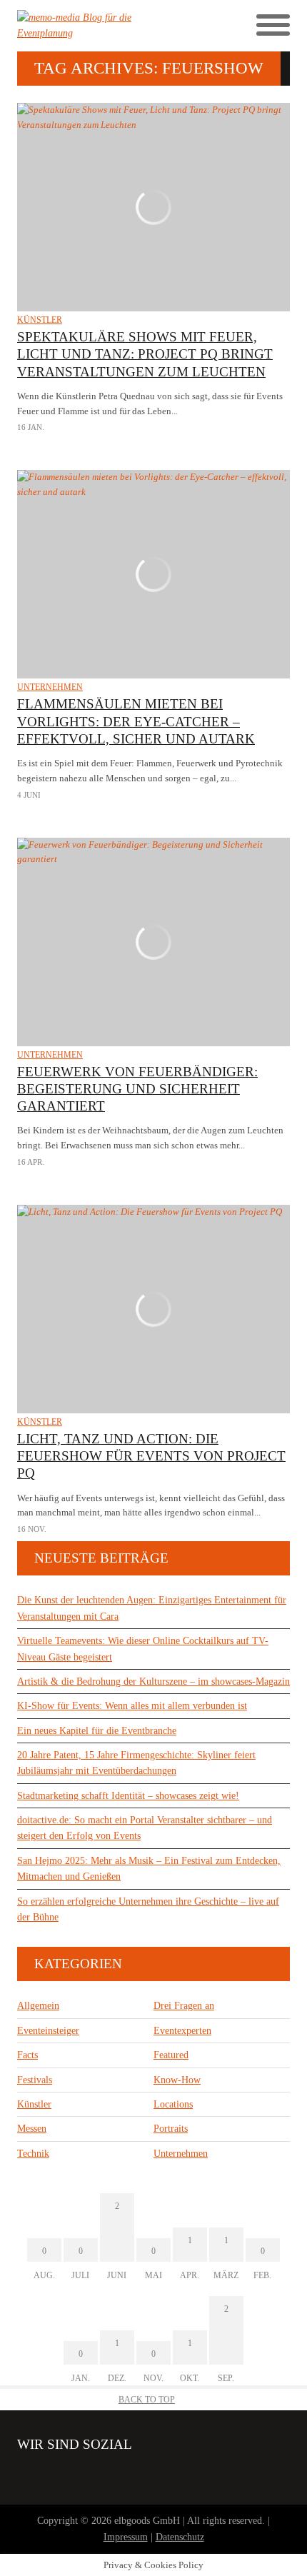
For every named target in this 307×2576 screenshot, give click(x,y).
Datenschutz (180, 2537)
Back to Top (147, 2400)
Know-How (177, 2080)
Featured (171, 2055)
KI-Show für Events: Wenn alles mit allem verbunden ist (132, 1706)
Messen (32, 2129)
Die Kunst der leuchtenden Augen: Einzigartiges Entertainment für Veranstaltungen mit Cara (152, 1608)
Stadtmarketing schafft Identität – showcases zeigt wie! (128, 1796)
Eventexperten (182, 2031)
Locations (173, 2104)
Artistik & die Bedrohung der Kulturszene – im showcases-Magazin (153, 1682)
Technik (33, 2154)
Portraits (171, 2129)
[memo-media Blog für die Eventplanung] (85, 26)
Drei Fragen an (184, 2006)
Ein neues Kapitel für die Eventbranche (97, 1731)
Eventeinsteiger (48, 2031)
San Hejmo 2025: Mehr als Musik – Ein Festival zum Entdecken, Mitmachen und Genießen (149, 1869)
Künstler (40, 320)
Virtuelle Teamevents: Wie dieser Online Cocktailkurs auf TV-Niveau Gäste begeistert (143, 1649)
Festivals (35, 2080)
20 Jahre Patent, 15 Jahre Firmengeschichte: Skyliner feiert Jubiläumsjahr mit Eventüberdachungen (136, 1763)
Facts (27, 2055)
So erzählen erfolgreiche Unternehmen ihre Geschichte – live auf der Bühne (148, 1909)
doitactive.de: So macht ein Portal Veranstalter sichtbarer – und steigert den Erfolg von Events (145, 1828)
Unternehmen (50, 687)
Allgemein (38, 2006)
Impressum (126, 2537)
